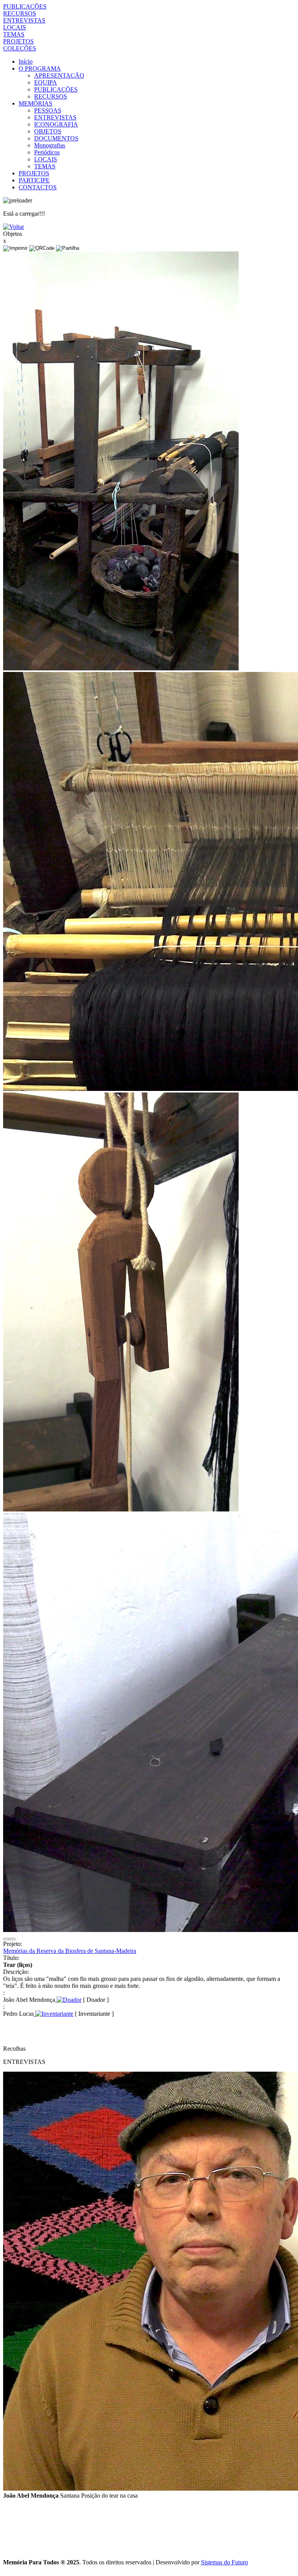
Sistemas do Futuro (224, 2562)
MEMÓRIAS (36, 103)
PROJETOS (18, 41)
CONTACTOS (38, 187)
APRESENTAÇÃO (59, 75)
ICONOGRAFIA (56, 124)
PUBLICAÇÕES (25, 6)
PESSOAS (48, 110)
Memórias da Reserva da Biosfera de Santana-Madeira (70, 1951)
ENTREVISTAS (24, 20)
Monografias (50, 145)
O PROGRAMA (40, 68)
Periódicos (47, 152)
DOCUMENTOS (56, 138)
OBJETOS (48, 131)
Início (26, 61)
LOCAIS (15, 27)
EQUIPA (46, 82)
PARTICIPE (34, 180)
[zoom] (121, 668)
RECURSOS (20, 13)
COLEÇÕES (20, 48)
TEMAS (14, 34)
